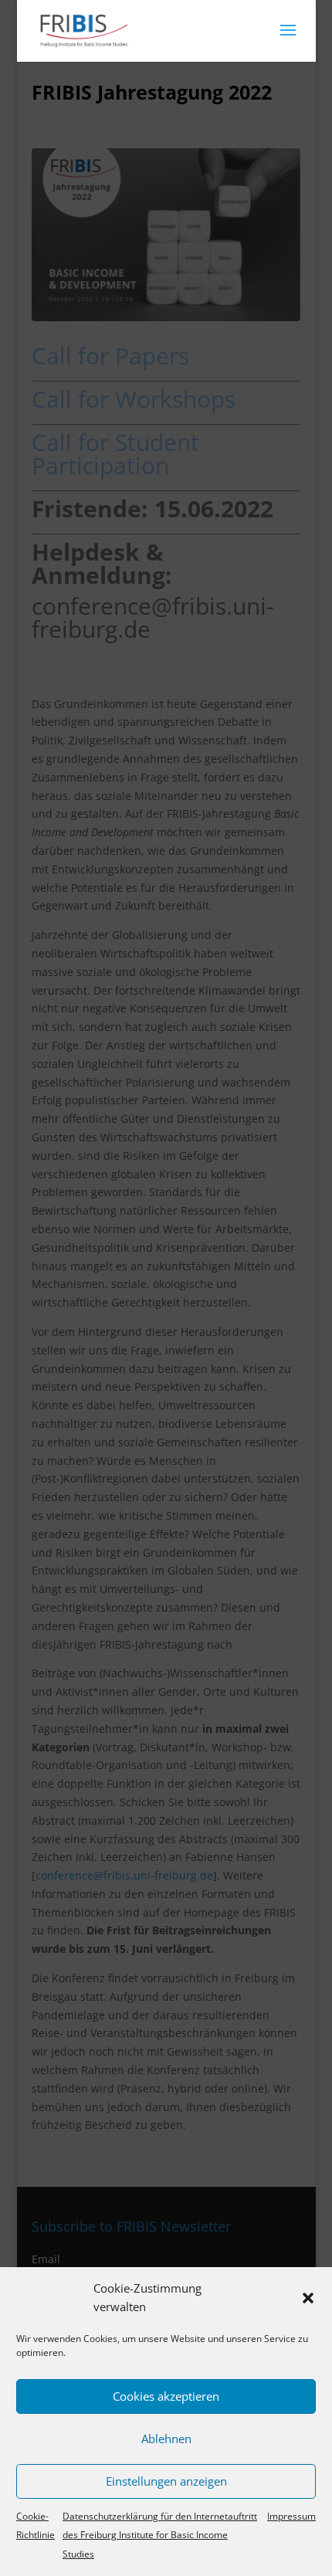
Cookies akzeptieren (166, 2396)
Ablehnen (166, 2439)
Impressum (291, 2516)
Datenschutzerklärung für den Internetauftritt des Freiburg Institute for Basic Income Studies (160, 2535)
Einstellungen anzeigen (166, 2481)
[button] (308, 2298)
